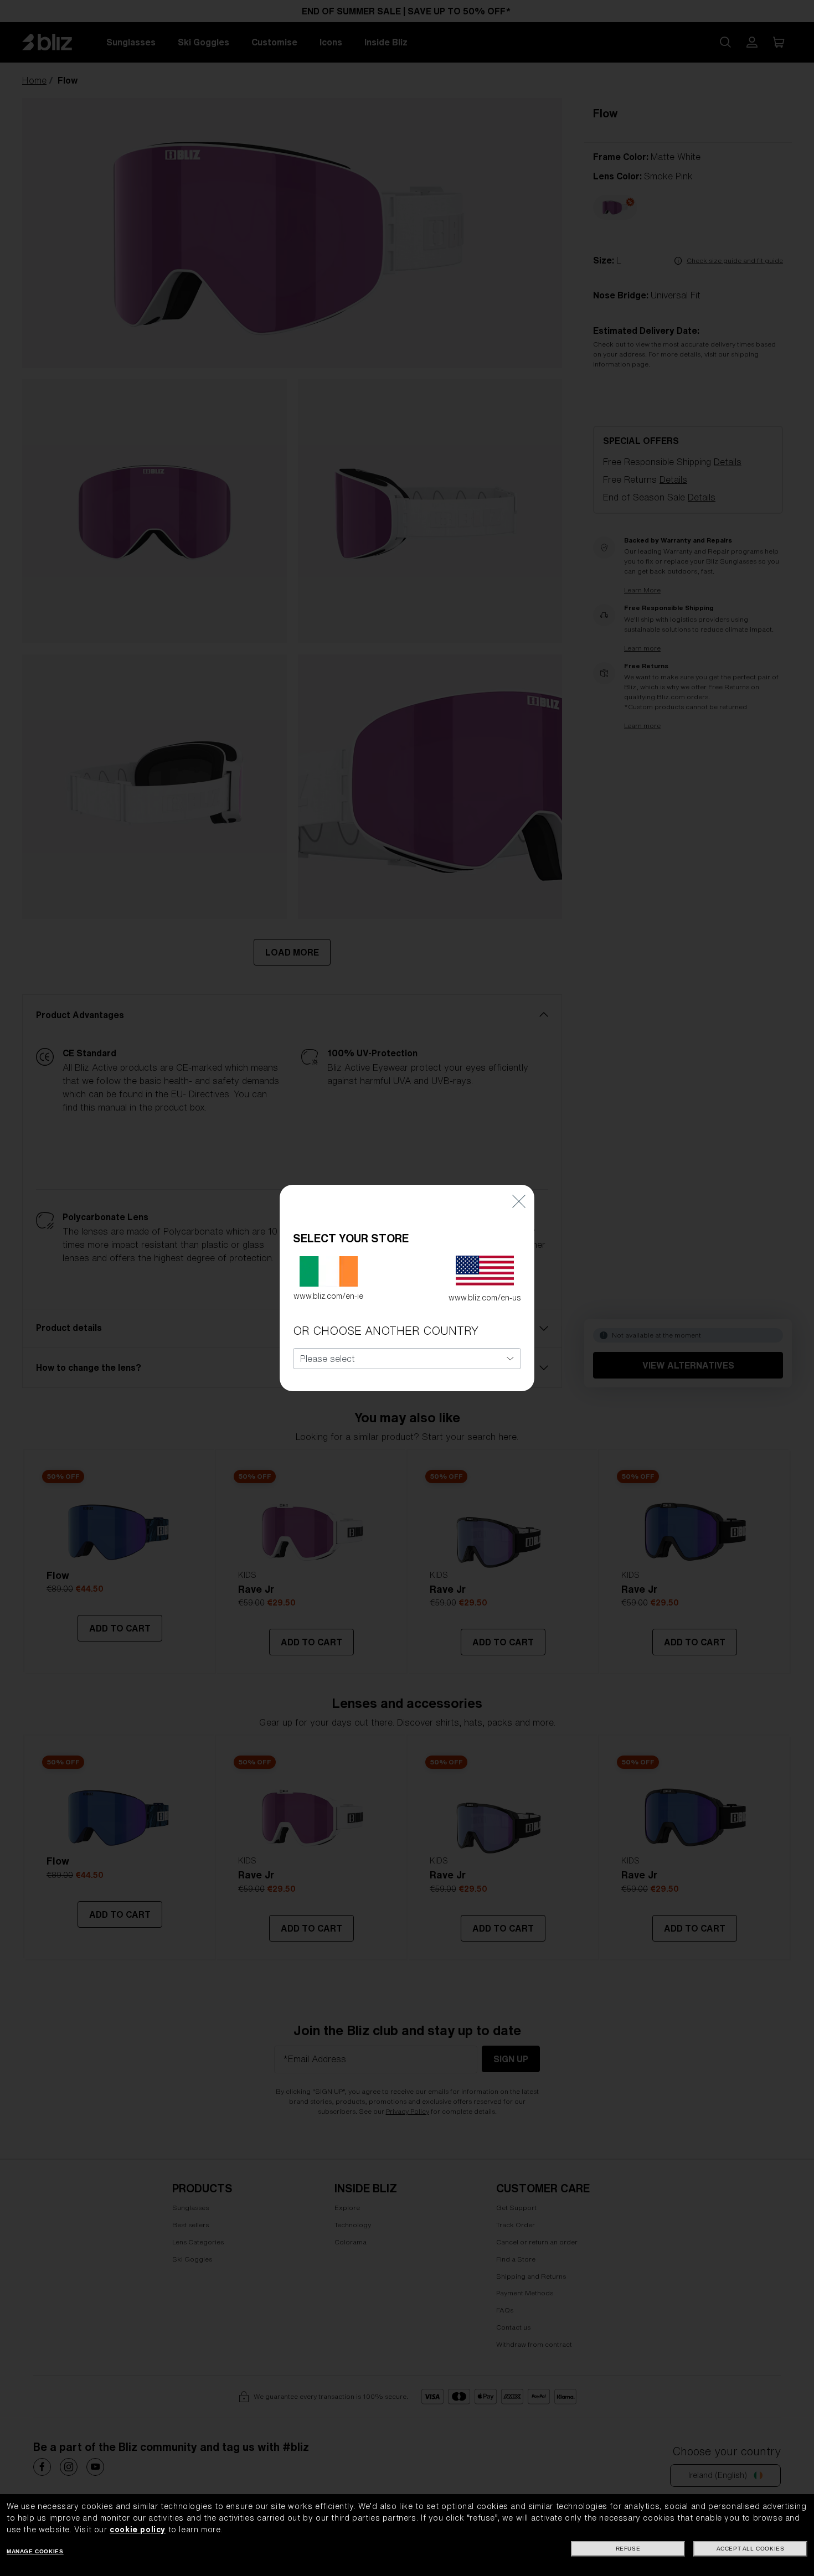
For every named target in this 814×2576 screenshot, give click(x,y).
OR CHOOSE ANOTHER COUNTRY (386, 1331)
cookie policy (138, 2529)
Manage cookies (35, 2551)
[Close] (519, 1201)
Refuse (628, 2549)
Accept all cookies (751, 2549)
